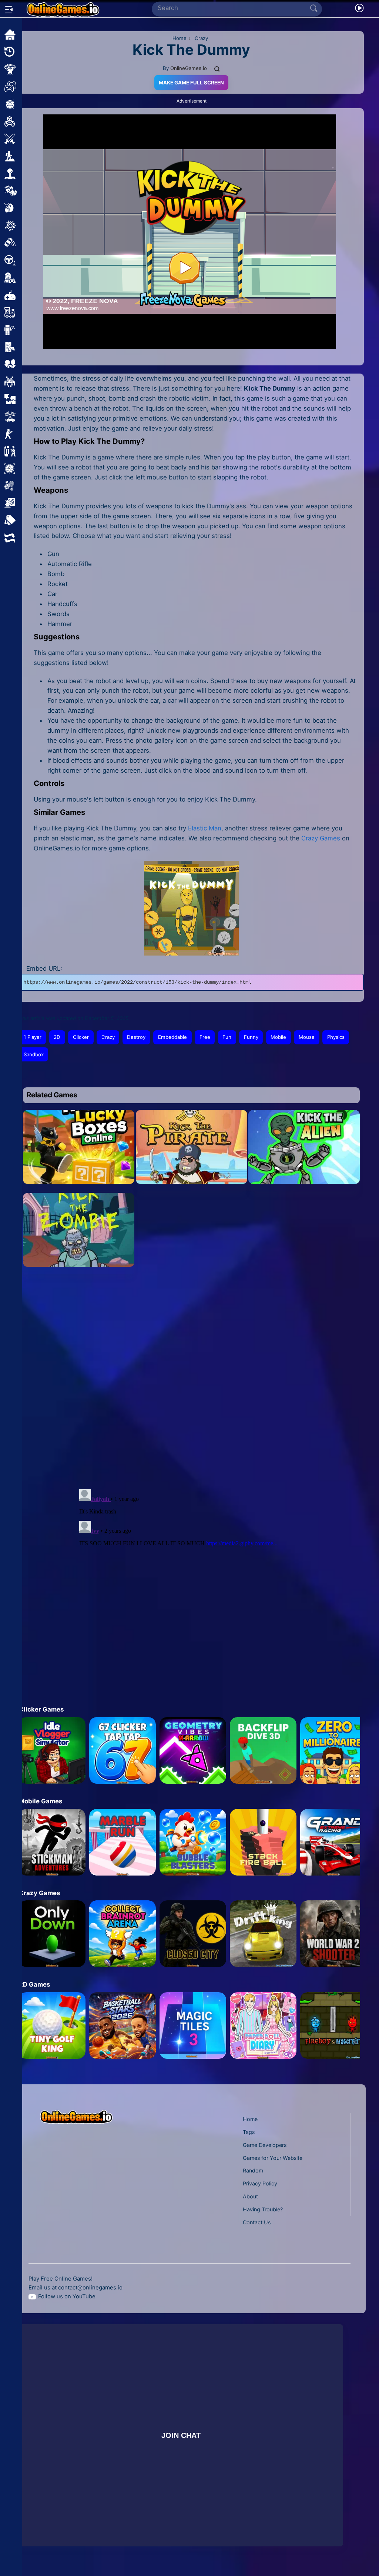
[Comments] (217, 68)
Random (253, 2170)
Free (205, 1037)
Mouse (307, 1037)
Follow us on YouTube (67, 2296)
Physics (336, 1037)
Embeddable (172, 1037)
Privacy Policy (260, 2183)
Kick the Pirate (191, 1178)
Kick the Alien (304, 1178)
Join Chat (181, 2435)
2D (57, 1037)
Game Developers (265, 2145)
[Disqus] (188, 1386)
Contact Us (257, 2222)
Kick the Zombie (79, 1261)
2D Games (34, 1984)
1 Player (33, 1037)
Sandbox (34, 1054)
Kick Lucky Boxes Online (79, 1178)
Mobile (278, 1037)
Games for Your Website (273, 2158)
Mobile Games (41, 1801)
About (250, 2196)
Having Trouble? (263, 2209)
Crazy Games (321, 838)
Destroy (136, 1037)
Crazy (108, 1037)
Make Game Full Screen (191, 83)
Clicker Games (41, 1709)
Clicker (81, 1037)
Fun (227, 1037)
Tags (249, 2132)
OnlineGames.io (189, 68)
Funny (251, 1037)
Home (250, 2119)
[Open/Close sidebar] (9, 10)
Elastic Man (205, 828)
